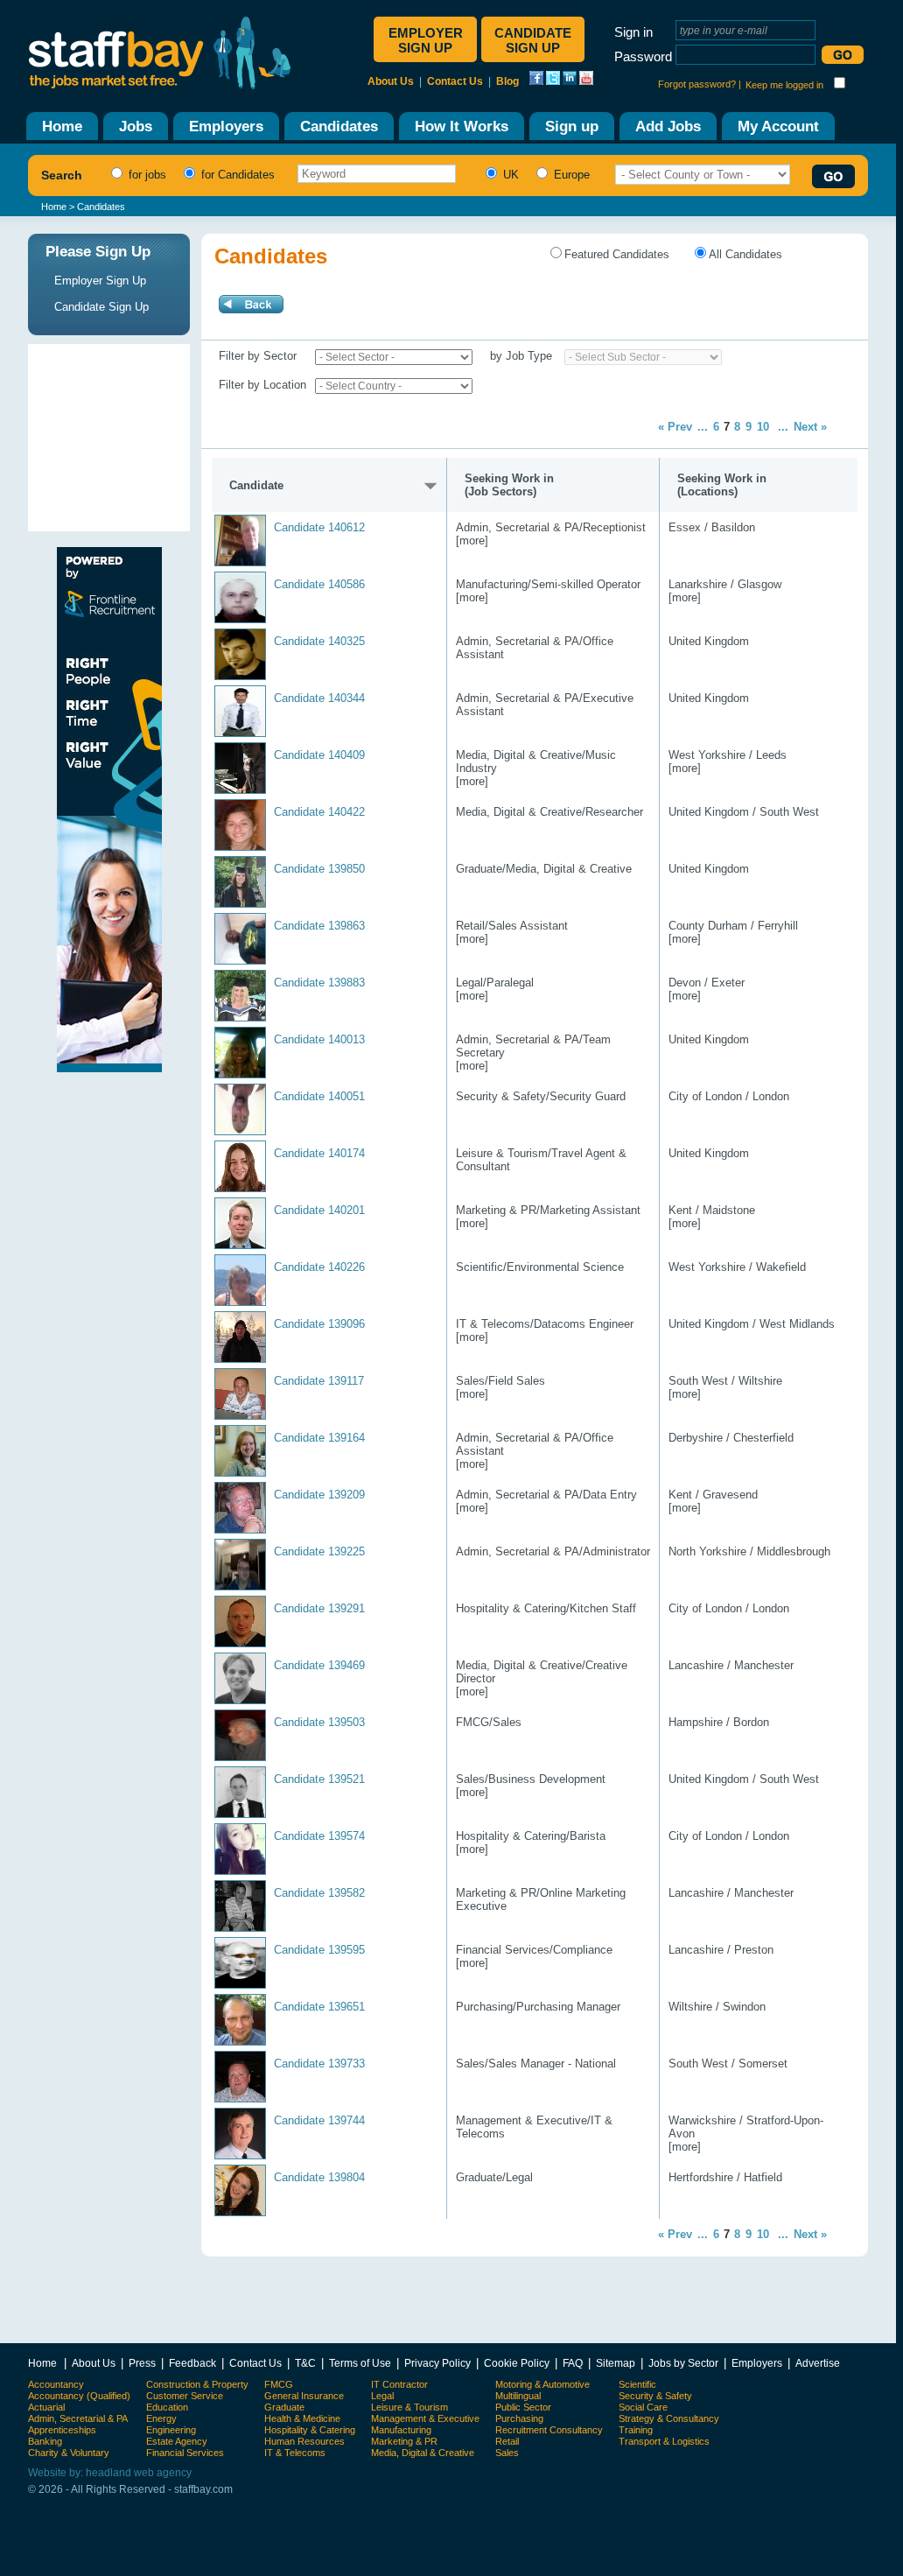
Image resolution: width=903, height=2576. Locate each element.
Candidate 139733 (319, 2064)
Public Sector (523, 2407)
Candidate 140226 (319, 1267)
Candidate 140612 (319, 527)
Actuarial (46, 2407)
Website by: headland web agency (110, 2473)
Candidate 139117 (319, 1381)
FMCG (279, 2384)
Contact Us (455, 81)
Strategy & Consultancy (669, 2418)
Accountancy (56, 2384)
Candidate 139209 (319, 1495)
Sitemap (616, 2363)
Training (636, 2430)
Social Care (643, 2407)
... (703, 427)
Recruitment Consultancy (549, 2430)
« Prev (675, 427)
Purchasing (519, 2418)
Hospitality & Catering (310, 2430)
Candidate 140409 (319, 755)
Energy (161, 2418)
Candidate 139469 (319, 1665)
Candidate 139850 (319, 869)
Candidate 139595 (319, 1950)
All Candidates (745, 254)
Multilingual (518, 2396)
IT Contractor (399, 2384)
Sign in (633, 32)
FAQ (573, 2363)
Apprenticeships (62, 2430)
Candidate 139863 (319, 926)
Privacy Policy (437, 2363)
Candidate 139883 (319, 983)
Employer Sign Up (100, 281)
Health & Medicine (302, 2418)
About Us (391, 81)
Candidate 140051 (319, 1096)
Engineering (171, 2430)
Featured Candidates (617, 254)
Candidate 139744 (319, 2120)
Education (167, 2407)
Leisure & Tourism (409, 2407)
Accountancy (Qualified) (79, 2396)
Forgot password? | (700, 84)
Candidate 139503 (319, 1722)
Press (142, 2363)
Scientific (637, 2384)
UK (509, 175)
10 (763, 427)
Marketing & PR (404, 2441)
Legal (382, 2396)
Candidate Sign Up (101, 307)
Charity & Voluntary (69, 2453)
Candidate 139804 (319, 2177)
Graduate (284, 2407)
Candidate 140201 (319, 1210)
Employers (757, 2363)
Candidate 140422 (319, 812)
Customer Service (185, 2396)
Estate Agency (177, 2441)
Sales (507, 2453)
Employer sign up (426, 40)
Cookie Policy (517, 2363)
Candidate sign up (533, 40)
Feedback (192, 2363)
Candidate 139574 (319, 1836)
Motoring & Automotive (542, 2384)
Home (54, 207)
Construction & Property (197, 2384)
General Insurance (304, 2396)
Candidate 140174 (319, 1153)
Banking (45, 2441)
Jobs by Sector (683, 2363)
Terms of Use (360, 2363)
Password (643, 56)
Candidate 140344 (319, 698)
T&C (305, 2363)
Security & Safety (655, 2396)
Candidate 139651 (319, 2007)
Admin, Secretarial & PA (78, 2418)
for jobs (146, 175)
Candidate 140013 (319, 1039)
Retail (507, 2441)
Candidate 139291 (319, 1608)
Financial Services (185, 2453)
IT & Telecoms (295, 2453)
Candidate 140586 (319, 584)
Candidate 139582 (319, 1893)
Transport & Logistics (664, 2441)
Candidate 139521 (319, 1779)
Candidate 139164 (319, 1438)
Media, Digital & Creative (423, 2453)
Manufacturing (401, 2430)
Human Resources (304, 2441)
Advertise (818, 2363)
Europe (570, 175)
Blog (507, 81)
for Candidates (236, 175)
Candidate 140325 (319, 641)
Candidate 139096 (319, 1324)
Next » (810, 427)
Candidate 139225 (319, 1551)
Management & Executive (425, 2418)
